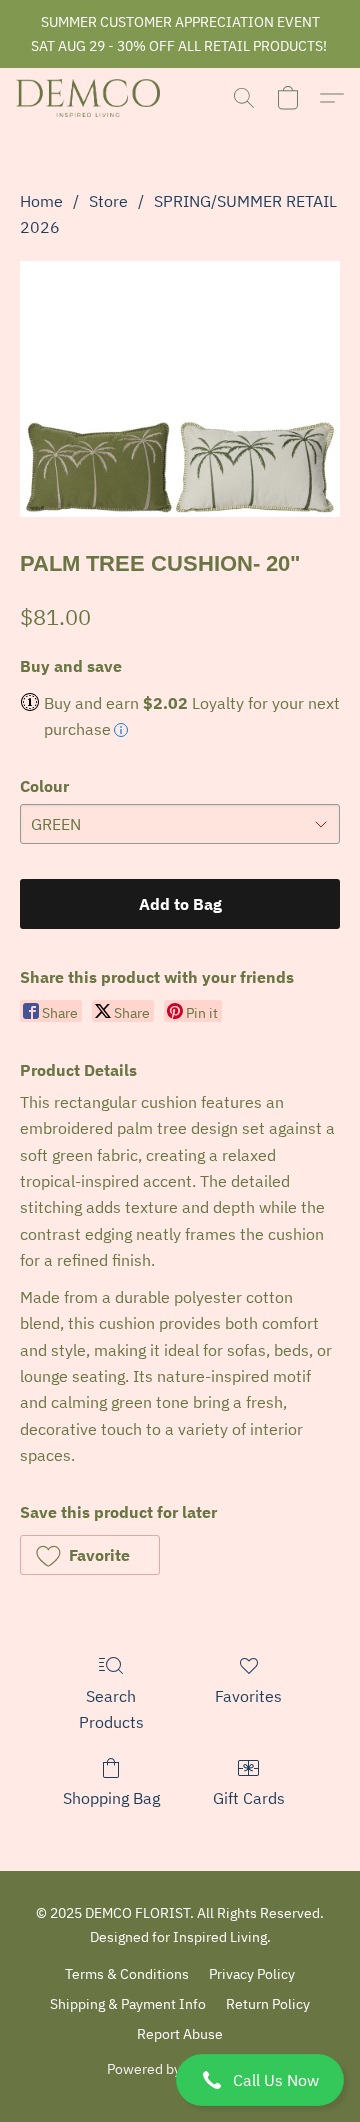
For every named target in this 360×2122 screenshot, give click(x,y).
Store (108, 201)
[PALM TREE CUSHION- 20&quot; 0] (180, 389)
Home (41, 201)
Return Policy (268, 2004)
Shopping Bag (111, 1798)
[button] (180, 2080)
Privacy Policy (252, 1974)
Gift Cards (249, 1798)
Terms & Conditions (127, 1974)
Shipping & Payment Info (128, 2004)
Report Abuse (180, 2034)
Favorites (248, 1696)
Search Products (111, 1709)
